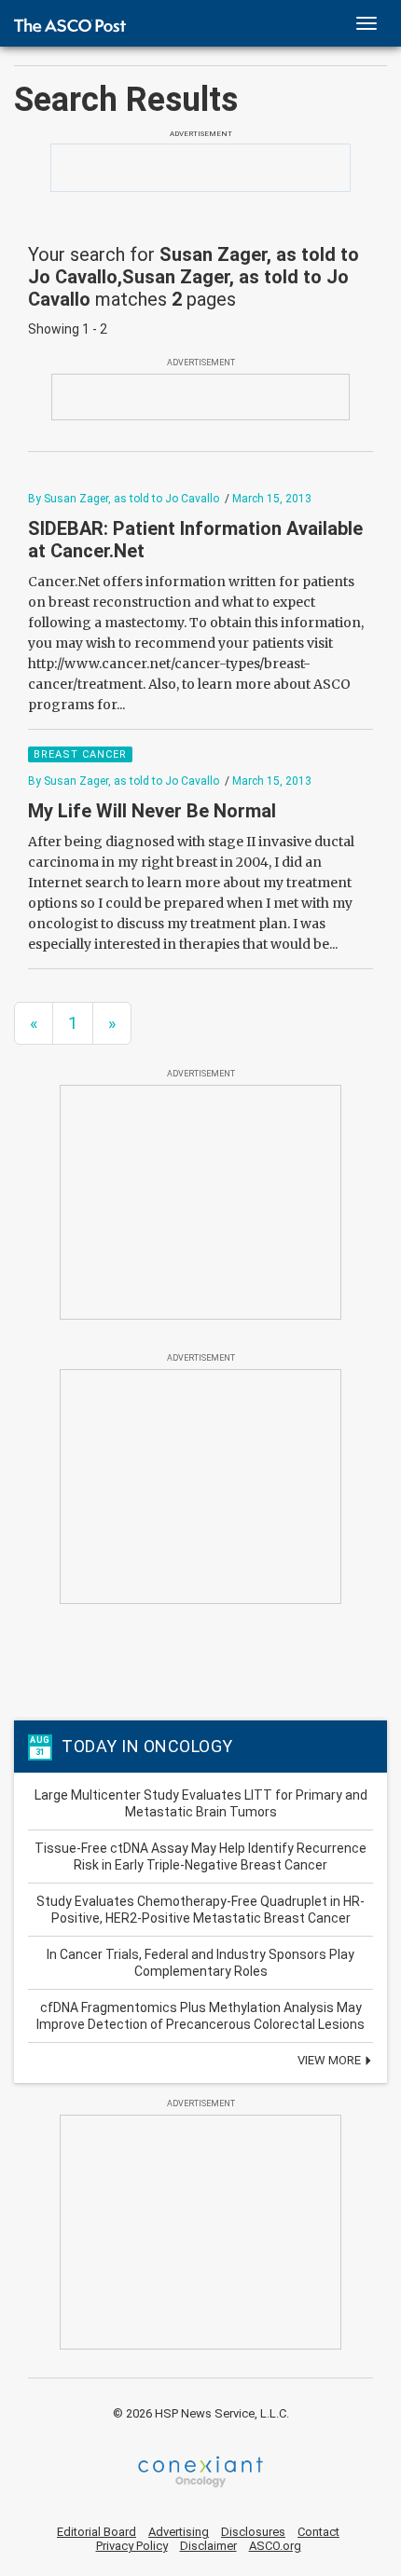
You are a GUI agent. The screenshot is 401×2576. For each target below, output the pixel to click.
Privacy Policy (132, 2546)
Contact (318, 2532)
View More (331, 2060)
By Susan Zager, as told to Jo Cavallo (124, 499)
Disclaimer (208, 2546)
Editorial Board (97, 2532)
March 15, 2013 (272, 499)
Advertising (179, 2532)
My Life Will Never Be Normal (154, 811)
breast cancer (80, 754)
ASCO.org (275, 2546)
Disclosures (253, 2532)
